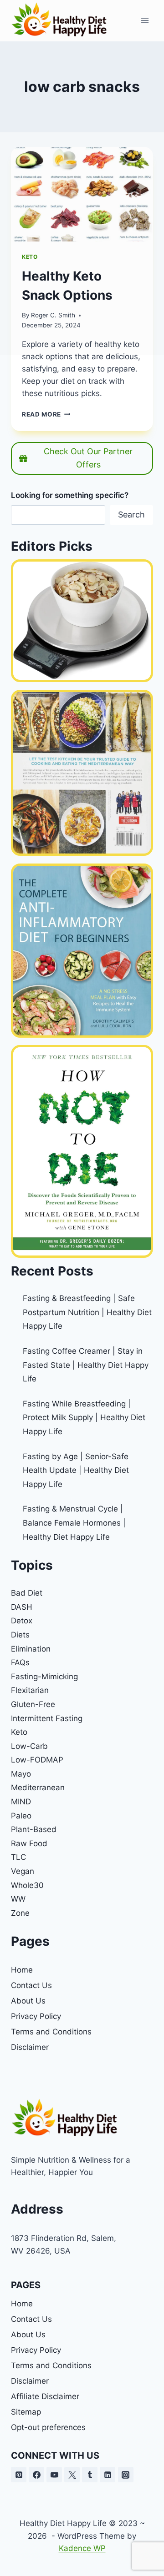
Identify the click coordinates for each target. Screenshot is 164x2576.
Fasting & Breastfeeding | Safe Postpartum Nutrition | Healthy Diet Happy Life (87, 1312)
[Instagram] (126, 2475)
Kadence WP (82, 2548)
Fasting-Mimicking (44, 1677)
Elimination (31, 1649)
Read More (46, 414)
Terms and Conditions (51, 2032)
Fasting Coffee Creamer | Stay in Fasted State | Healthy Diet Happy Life (86, 1365)
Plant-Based (34, 1829)
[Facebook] (36, 2475)
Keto (19, 1732)
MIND (21, 1802)
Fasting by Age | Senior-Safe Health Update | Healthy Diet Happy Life (76, 1470)
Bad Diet (27, 1593)
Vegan (23, 1871)
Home (22, 1970)
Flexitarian (30, 1690)
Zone (20, 1913)
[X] (72, 2475)
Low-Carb (29, 1746)
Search (131, 515)
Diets (20, 1635)
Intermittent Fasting (47, 1718)
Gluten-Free (33, 1704)
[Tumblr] (90, 2475)
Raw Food (29, 1843)
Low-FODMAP (37, 1760)
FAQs (20, 1662)
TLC (18, 1857)
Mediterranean (38, 1788)
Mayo (21, 1774)
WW (18, 1899)
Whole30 (27, 1885)
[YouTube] (54, 2475)
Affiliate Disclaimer (45, 2396)
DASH (22, 1607)
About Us (28, 2001)
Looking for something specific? (70, 495)
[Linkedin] (108, 2475)
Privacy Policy (36, 2016)
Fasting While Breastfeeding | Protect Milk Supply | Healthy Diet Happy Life (84, 1418)
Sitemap (26, 2412)
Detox (22, 1621)
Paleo (21, 1816)
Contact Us (31, 1985)
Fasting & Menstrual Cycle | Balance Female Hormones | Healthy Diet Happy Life (74, 1523)
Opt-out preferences (48, 2427)
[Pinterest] (19, 2475)
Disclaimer (30, 2047)
